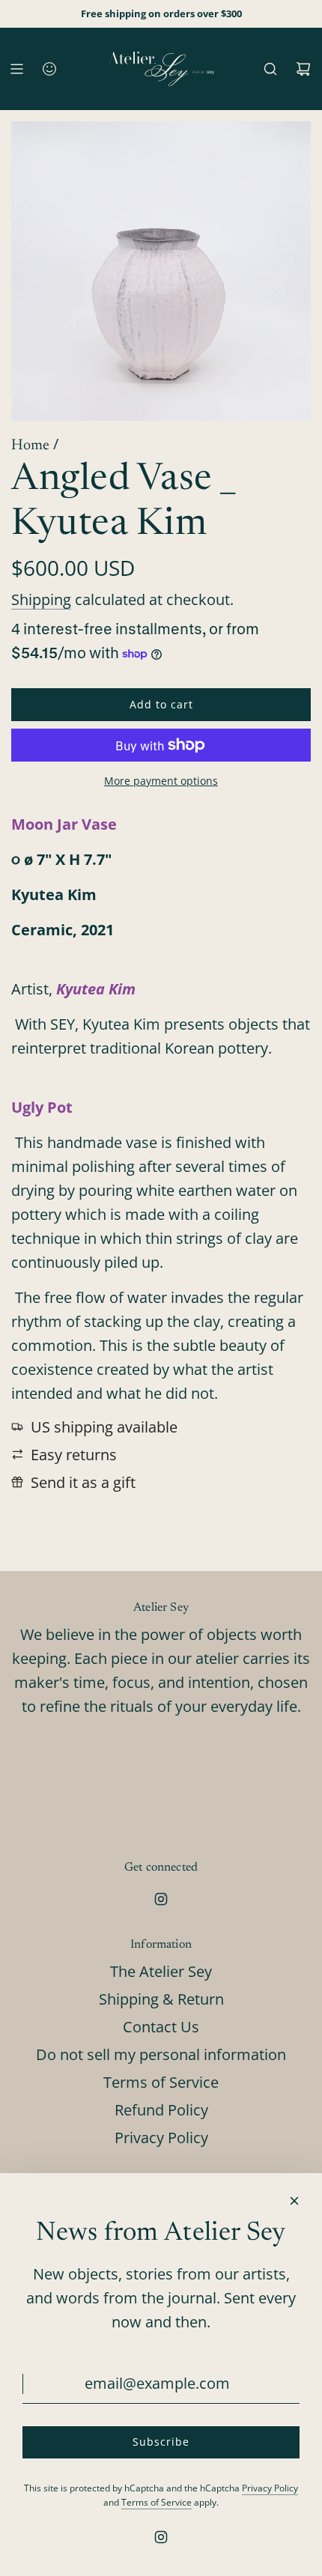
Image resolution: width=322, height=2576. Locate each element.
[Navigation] (16, 69)
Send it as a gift (83, 1482)
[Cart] (303, 69)
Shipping (41, 599)
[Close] (294, 2201)
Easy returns (74, 1455)
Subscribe (161, 2442)
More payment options (161, 781)
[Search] (270, 69)
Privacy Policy (270, 2488)
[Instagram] (161, 1899)
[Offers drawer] (49, 69)
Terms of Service (157, 2502)
